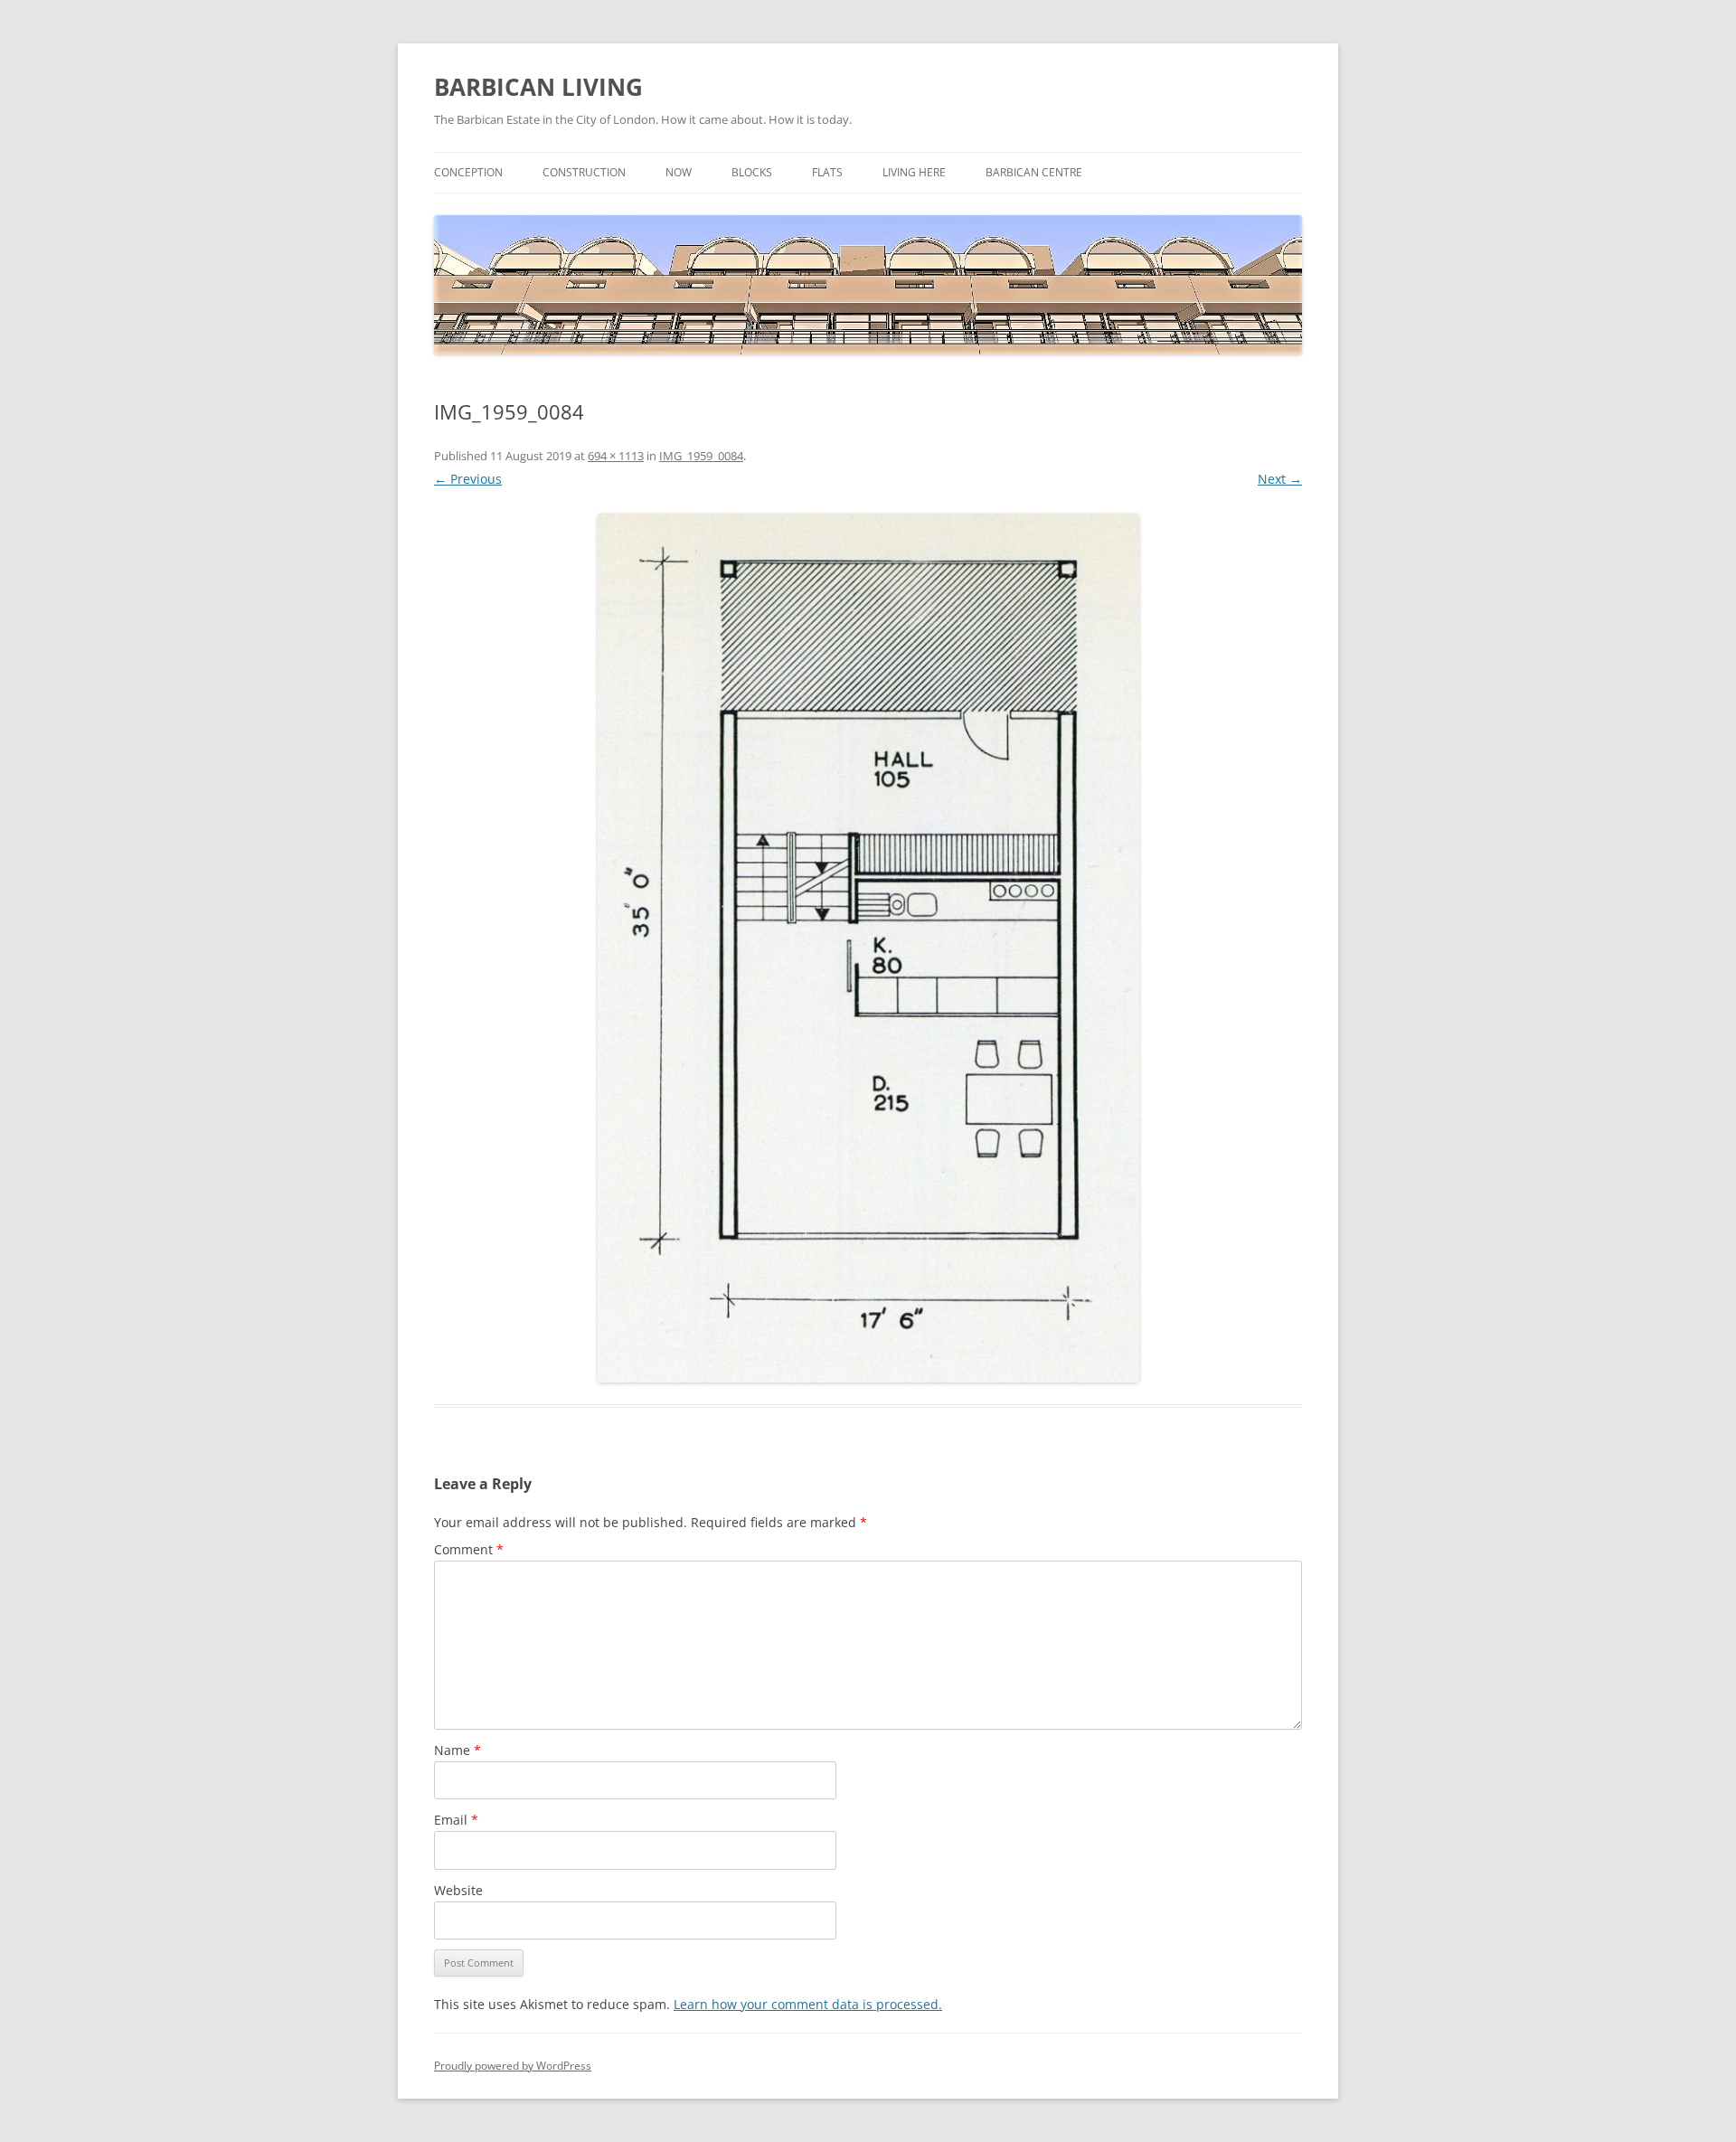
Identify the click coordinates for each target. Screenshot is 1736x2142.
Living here (914, 172)
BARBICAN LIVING (538, 87)
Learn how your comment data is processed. (808, 2004)
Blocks (752, 172)
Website (458, 1890)
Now (679, 172)
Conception (468, 172)
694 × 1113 (616, 456)
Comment (469, 1549)
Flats (827, 172)
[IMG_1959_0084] (868, 948)
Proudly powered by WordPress (513, 2066)
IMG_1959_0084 (701, 456)
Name (458, 1750)
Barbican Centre (1034, 172)
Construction (584, 172)
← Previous (468, 479)
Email (456, 1820)
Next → (1280, 479)
